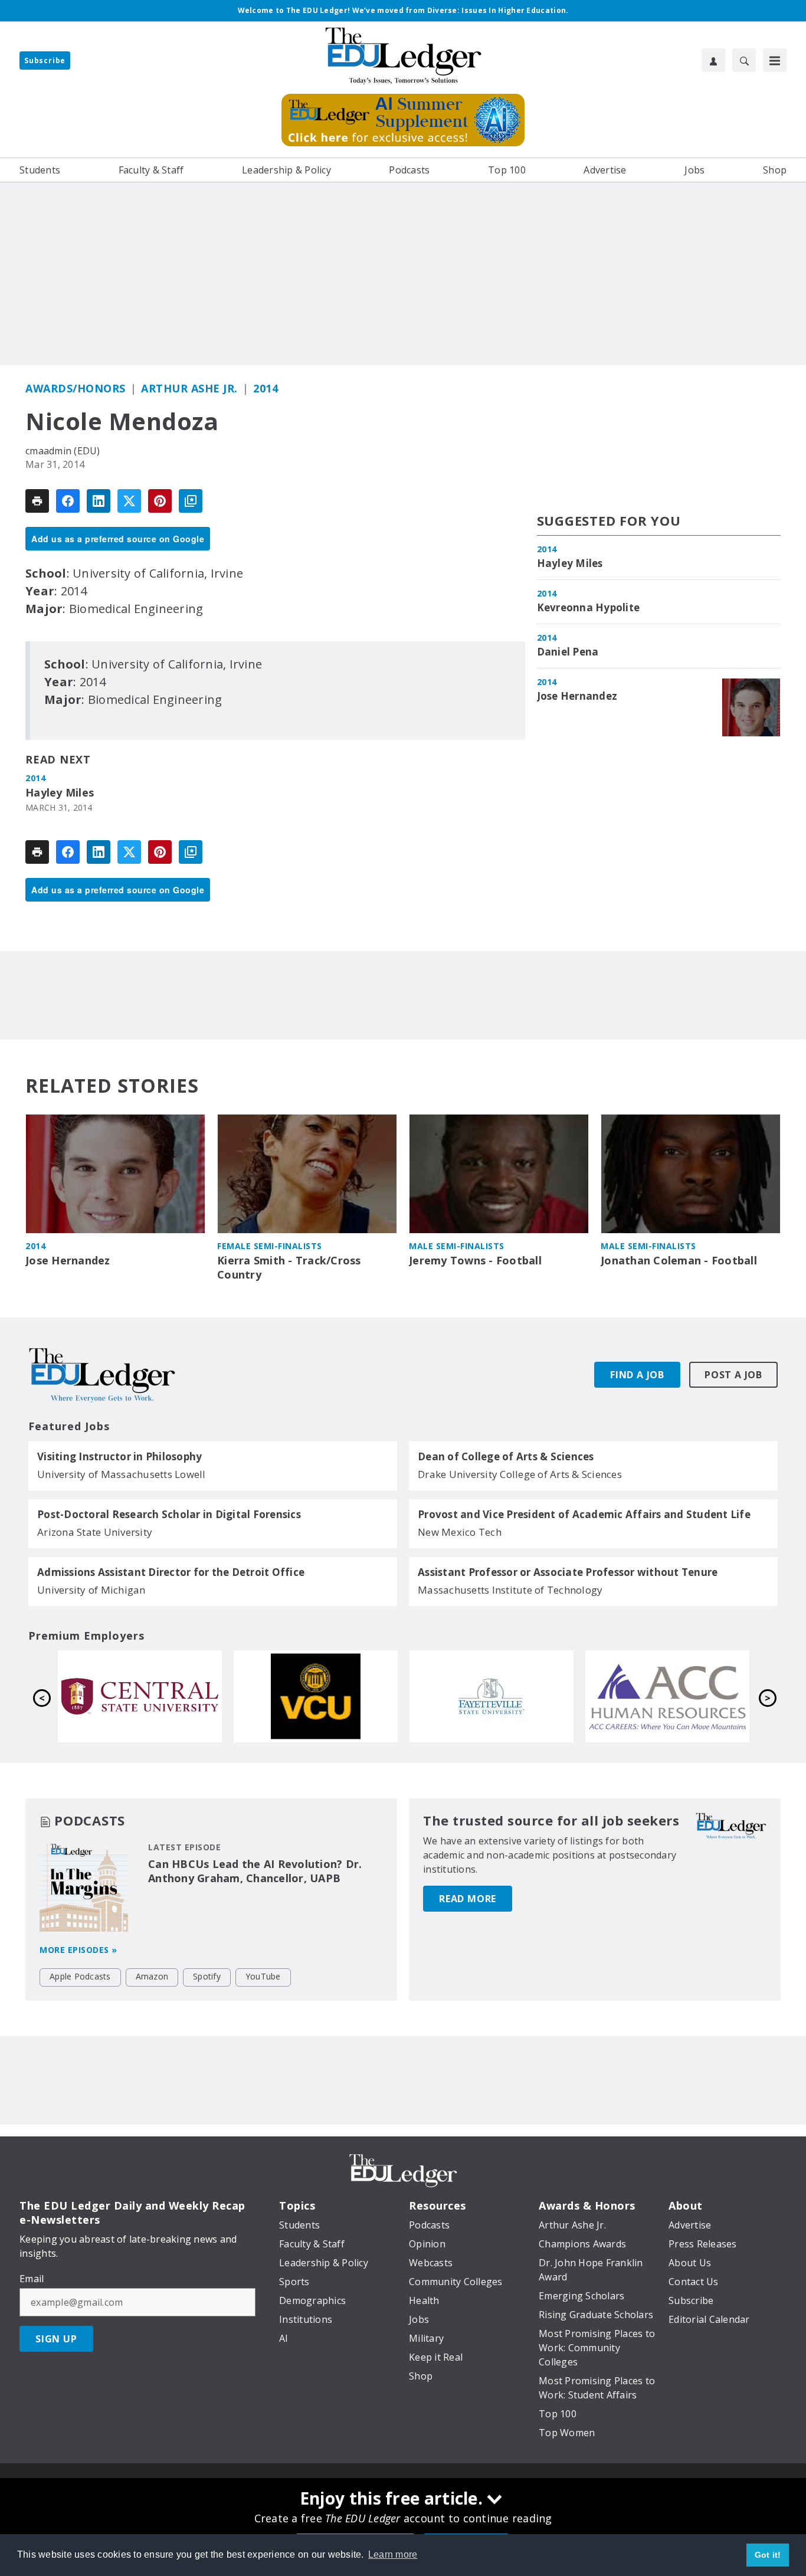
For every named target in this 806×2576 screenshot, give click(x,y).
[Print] (37, 501)
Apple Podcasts (80, 1976)
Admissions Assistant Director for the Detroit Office (171, 1572)
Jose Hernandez (577, 696)
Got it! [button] (768, 2555)
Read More (468, 1899)
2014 (266, 388)
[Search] (744, 60)
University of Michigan (91, 1590)
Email (32, 2279)
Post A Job (733, 1375)
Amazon (152, 1976)
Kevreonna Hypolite (589, 608)
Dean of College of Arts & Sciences (506, 1457)
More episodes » (78, 1950)
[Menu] (775, 60)
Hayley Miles (60, 793)
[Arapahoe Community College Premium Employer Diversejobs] (316, 1696)
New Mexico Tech (460, 1532)
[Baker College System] (667, 1696)
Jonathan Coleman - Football (679, 1261)
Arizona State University (95, 1532)
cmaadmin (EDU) (63, 451)
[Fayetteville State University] (140, 1696)
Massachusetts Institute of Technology (510, 1590)
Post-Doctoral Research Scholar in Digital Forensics (169, 1515)
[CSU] (492, 1696)
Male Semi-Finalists (457, 1246)
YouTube (263, 1976)
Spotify (207, 1976)
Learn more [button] (393, 2554)
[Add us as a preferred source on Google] (191, 501)
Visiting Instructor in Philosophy (119, 1457)
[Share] (68, 501)
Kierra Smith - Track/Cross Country (289, 1268)
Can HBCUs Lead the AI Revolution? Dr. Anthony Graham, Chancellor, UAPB (255, 1871)
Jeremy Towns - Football (475, 1261)
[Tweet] (129, 501)
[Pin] (160, 501)
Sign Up (56, 2339)
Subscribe (45, 60)
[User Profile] (713, 60)
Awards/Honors (76, 388)
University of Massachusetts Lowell (122, 1474)
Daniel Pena (568, 652)
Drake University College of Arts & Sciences (520, 1474)
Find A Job (637, 1375)
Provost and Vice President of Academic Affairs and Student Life (584, 1515)
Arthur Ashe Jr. (189, 388)
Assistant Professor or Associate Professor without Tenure (568, 1572)
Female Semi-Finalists (270, 1246)
